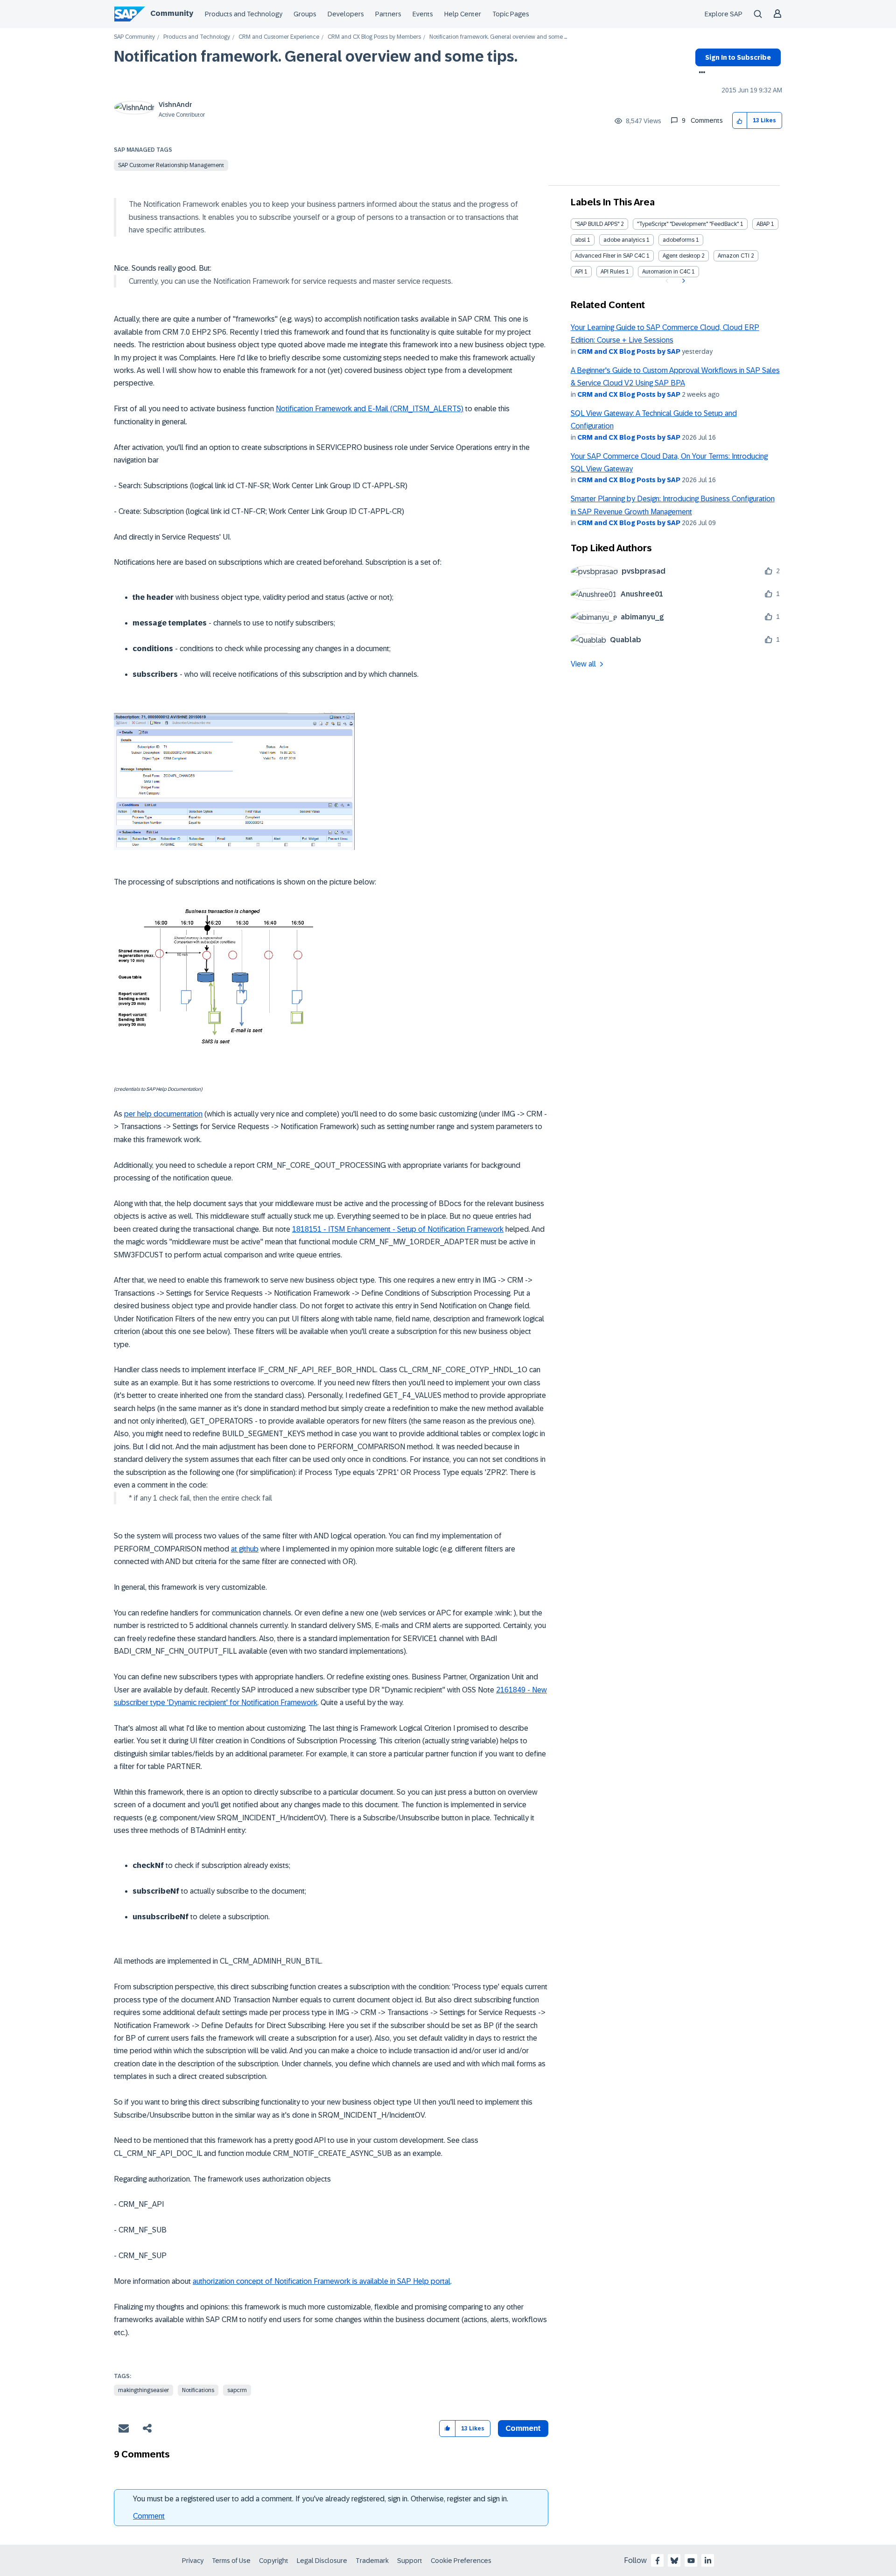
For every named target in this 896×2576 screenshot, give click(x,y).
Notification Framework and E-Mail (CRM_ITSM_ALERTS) (370, 409)
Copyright (274, 2561)
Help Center (463, 14)
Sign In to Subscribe (738, 57)
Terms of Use (231, 2561)
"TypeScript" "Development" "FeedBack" (688, 224)
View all (583, 664)
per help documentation (163, 1114)
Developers (346, 14)
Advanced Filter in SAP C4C (610, 256)
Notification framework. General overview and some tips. (316, 56)
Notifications (198, 2390)
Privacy (193, 2561)
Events (423, 14)
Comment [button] (523, 2428)
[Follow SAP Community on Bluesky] (674, 2561)
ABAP (763, 224)
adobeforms (679, 240)
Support (410, 2561)
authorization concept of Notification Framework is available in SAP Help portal (322, 2281)
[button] (740, 121)
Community (172, 13)
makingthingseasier (143, 2390)
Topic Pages (511, 14)
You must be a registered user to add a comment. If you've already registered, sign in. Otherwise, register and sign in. (321, 2499)
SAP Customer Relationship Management (171, 165)
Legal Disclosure (322, 2561)
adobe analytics (624, 240)
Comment (149, 2516)
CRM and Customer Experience (279, 37)
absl (580, 240)
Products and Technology (244, 14)
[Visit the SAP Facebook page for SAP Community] (658, 2561)
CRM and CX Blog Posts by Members (374, 37)
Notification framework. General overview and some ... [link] (498, 37)
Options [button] (700, 73)
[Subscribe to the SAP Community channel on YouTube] (691, 2561)
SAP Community (134, 37)
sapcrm (237, 2390)
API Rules (612, 272)
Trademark (372, 2561)
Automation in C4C (666, 272)
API (579, 272)
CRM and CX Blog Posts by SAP (629, 351)
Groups (305, 14)
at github (245, 1549)
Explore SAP (724, 14)
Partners (388, 14)
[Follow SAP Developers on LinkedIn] (708, 2561)
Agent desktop (681, 256)
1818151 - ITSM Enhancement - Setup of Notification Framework (398, 1229)
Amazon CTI (734, 256)
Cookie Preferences (461, 2561)
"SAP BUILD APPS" (597, 224)
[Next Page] (682, 281)
